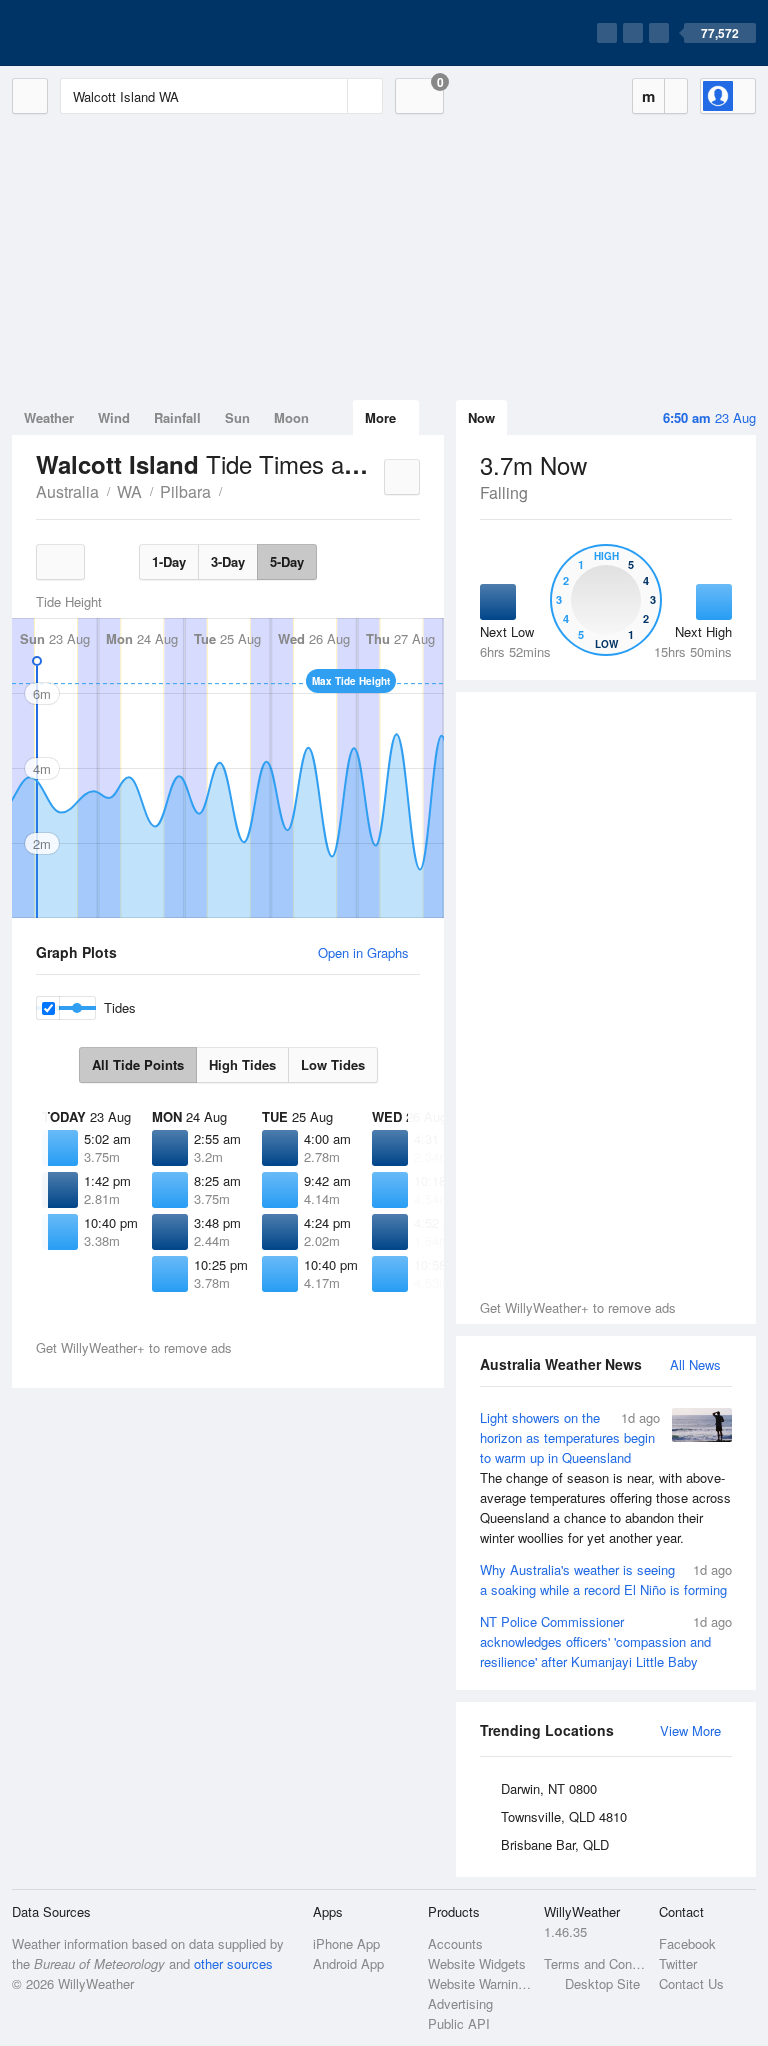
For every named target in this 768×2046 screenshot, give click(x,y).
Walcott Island (233, 490)
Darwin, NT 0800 (549, 1788)
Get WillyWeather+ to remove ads (578, 1307)
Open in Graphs (363, 952)
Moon (291, 417)
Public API (459, 2023)
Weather (49, 417)
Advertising (460, 2003)
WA (129, 491)
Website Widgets (477, 1963)
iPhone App (346, 1943)
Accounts (455, 1943)
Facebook (687, 1943)
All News (695, 1364)
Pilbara (185, 491)
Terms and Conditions (595, 1963)
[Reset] (330, 96)
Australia (67, 491)
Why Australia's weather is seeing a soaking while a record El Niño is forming (606, 1579)
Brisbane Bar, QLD (555, 1844)
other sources (233, 1963)
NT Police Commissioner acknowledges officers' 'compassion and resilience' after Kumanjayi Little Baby (606, 1641)
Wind (114, 417)
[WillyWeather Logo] (106, 33)
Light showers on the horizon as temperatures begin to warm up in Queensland (605, 1477)
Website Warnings (479, 1983)
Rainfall (177, 417)
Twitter (678, 1963)
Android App (348, 1963)
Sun (237, 417)
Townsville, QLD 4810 (564, 1816)
